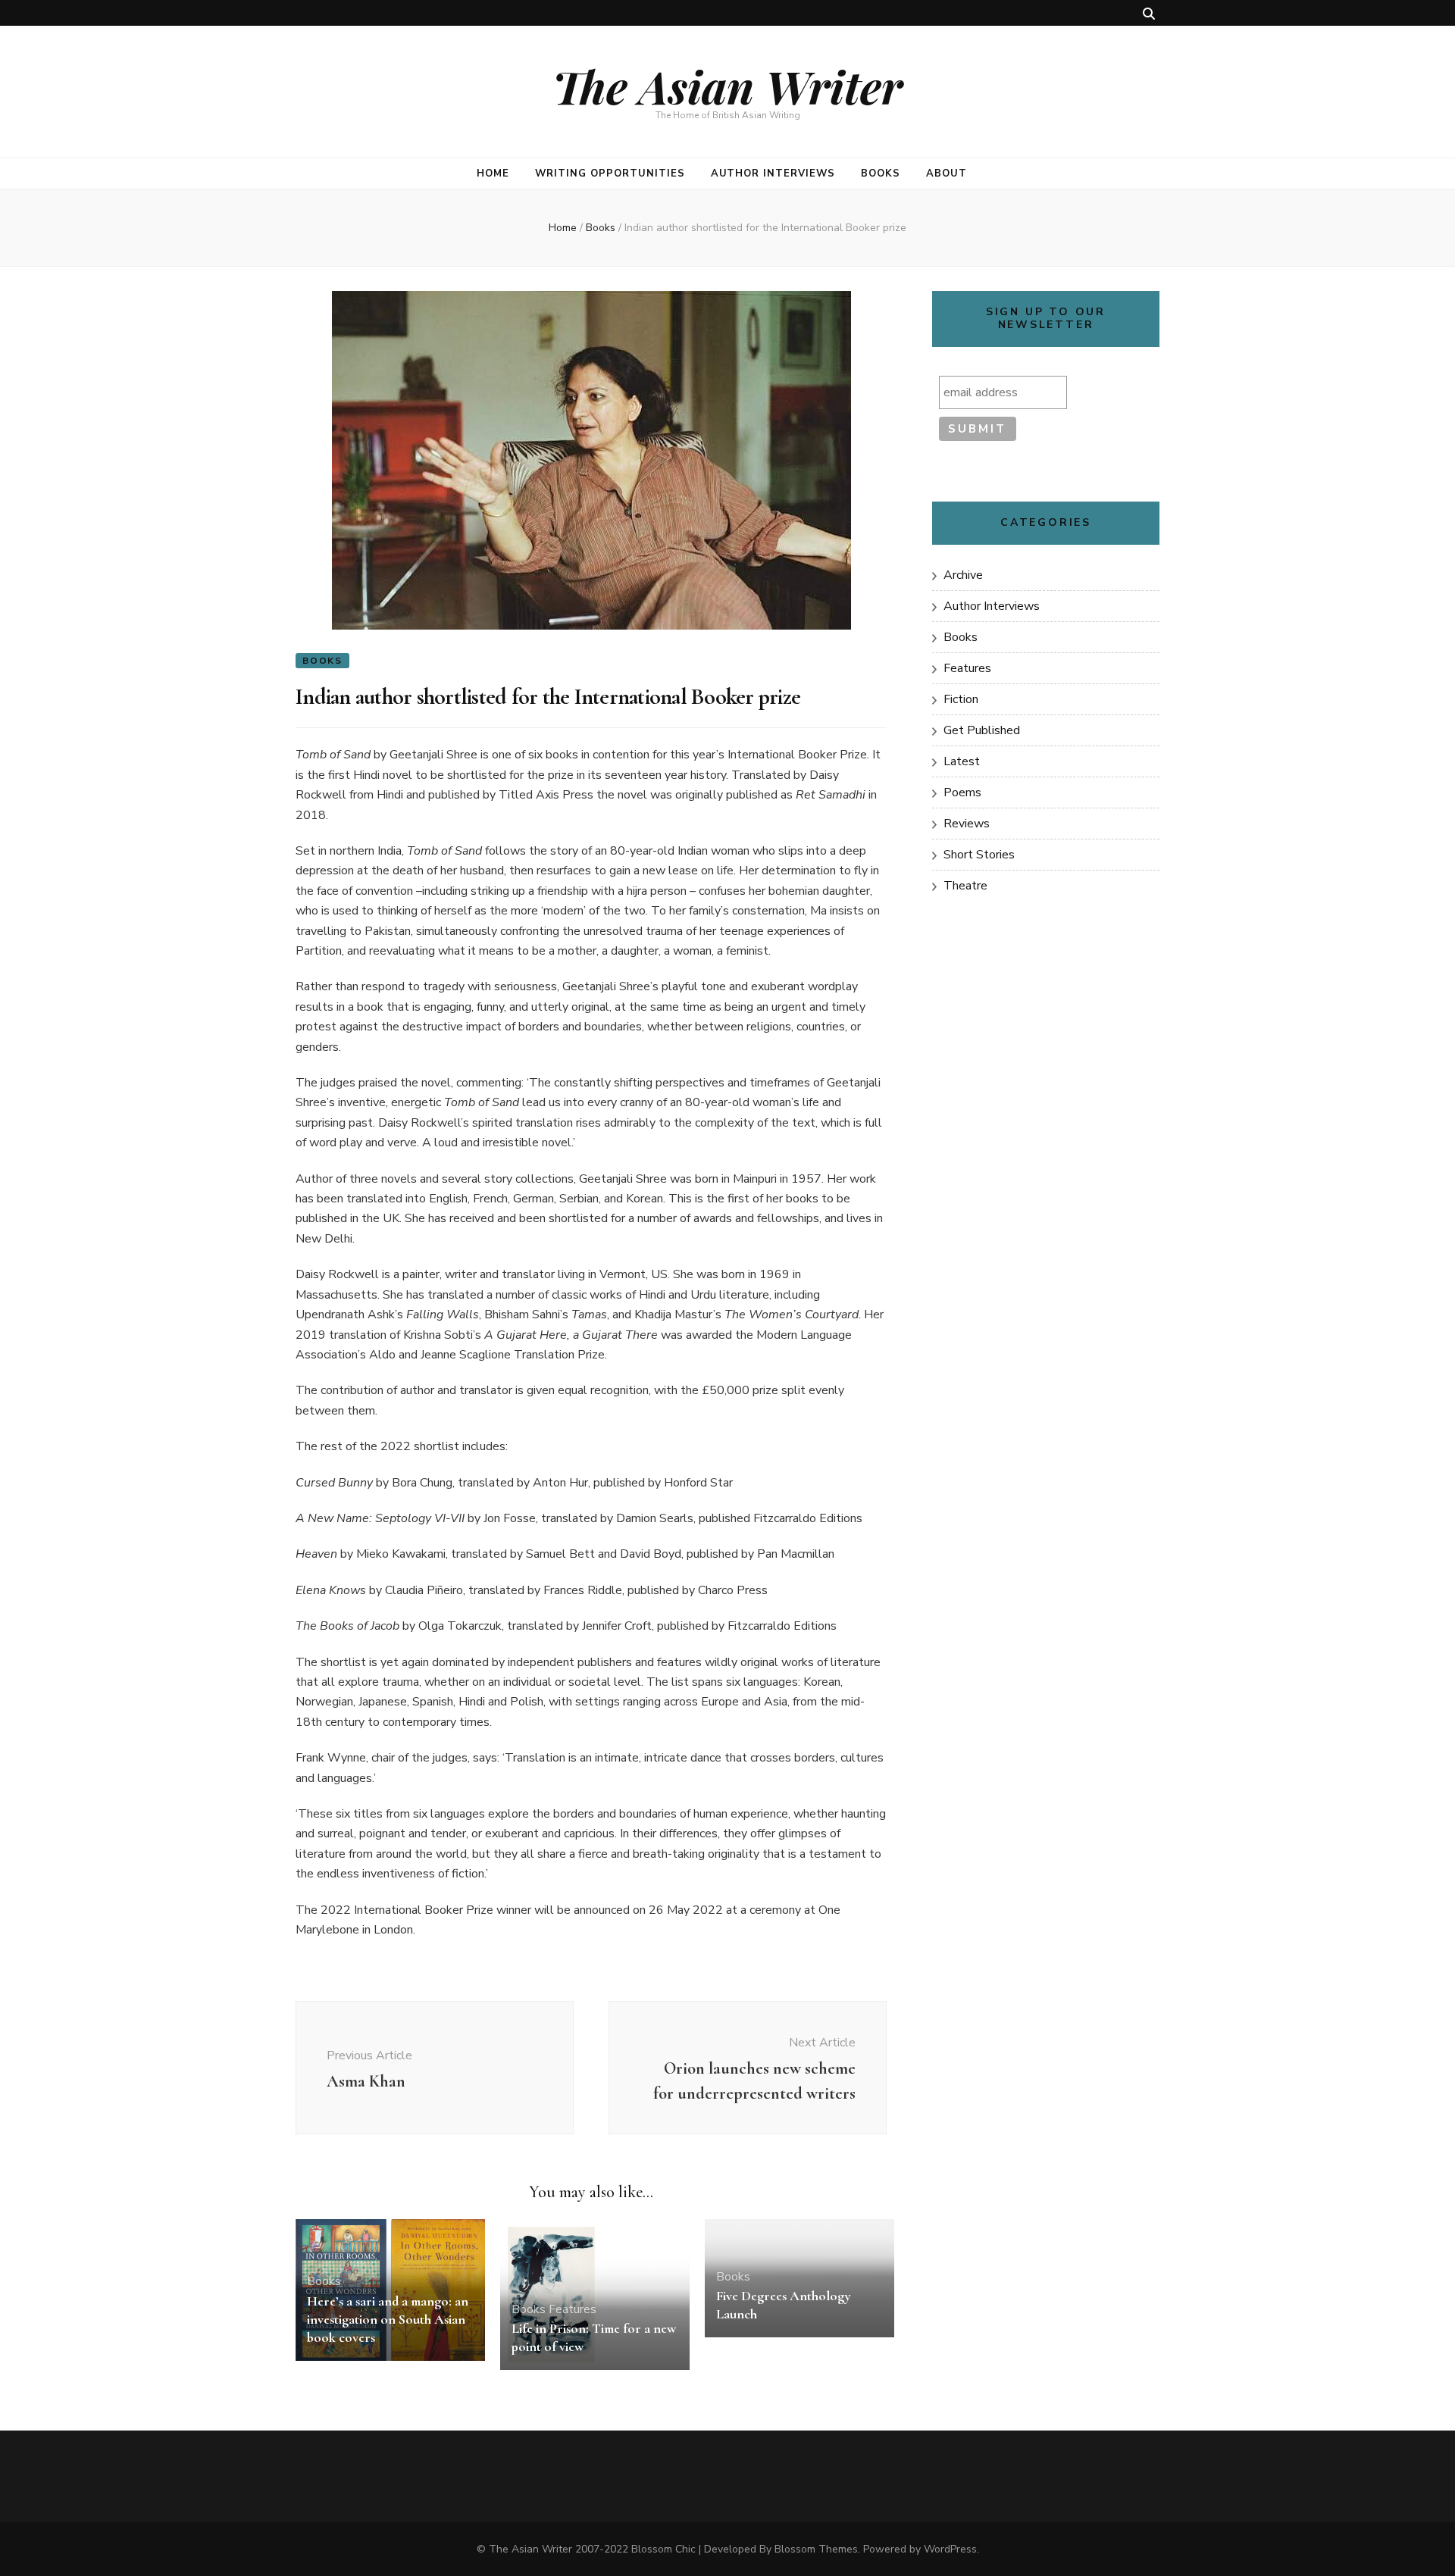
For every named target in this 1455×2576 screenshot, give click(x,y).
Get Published (982, 730)
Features (573, 2309)
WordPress (950, 2549)
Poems (962, 792)
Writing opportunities (610, 174)
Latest (962, 761)
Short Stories (979, 855)
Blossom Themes (816, 2549)
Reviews (967, 824)
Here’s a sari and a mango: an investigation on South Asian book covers (388, 2319)
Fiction (961, 699)
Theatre (965, 886)
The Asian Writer (727, 86)
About (947, 174)
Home (493, 174)
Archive (963, 575)
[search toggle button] (1149, 14)
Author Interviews (773, 174)
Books (881, 174)
